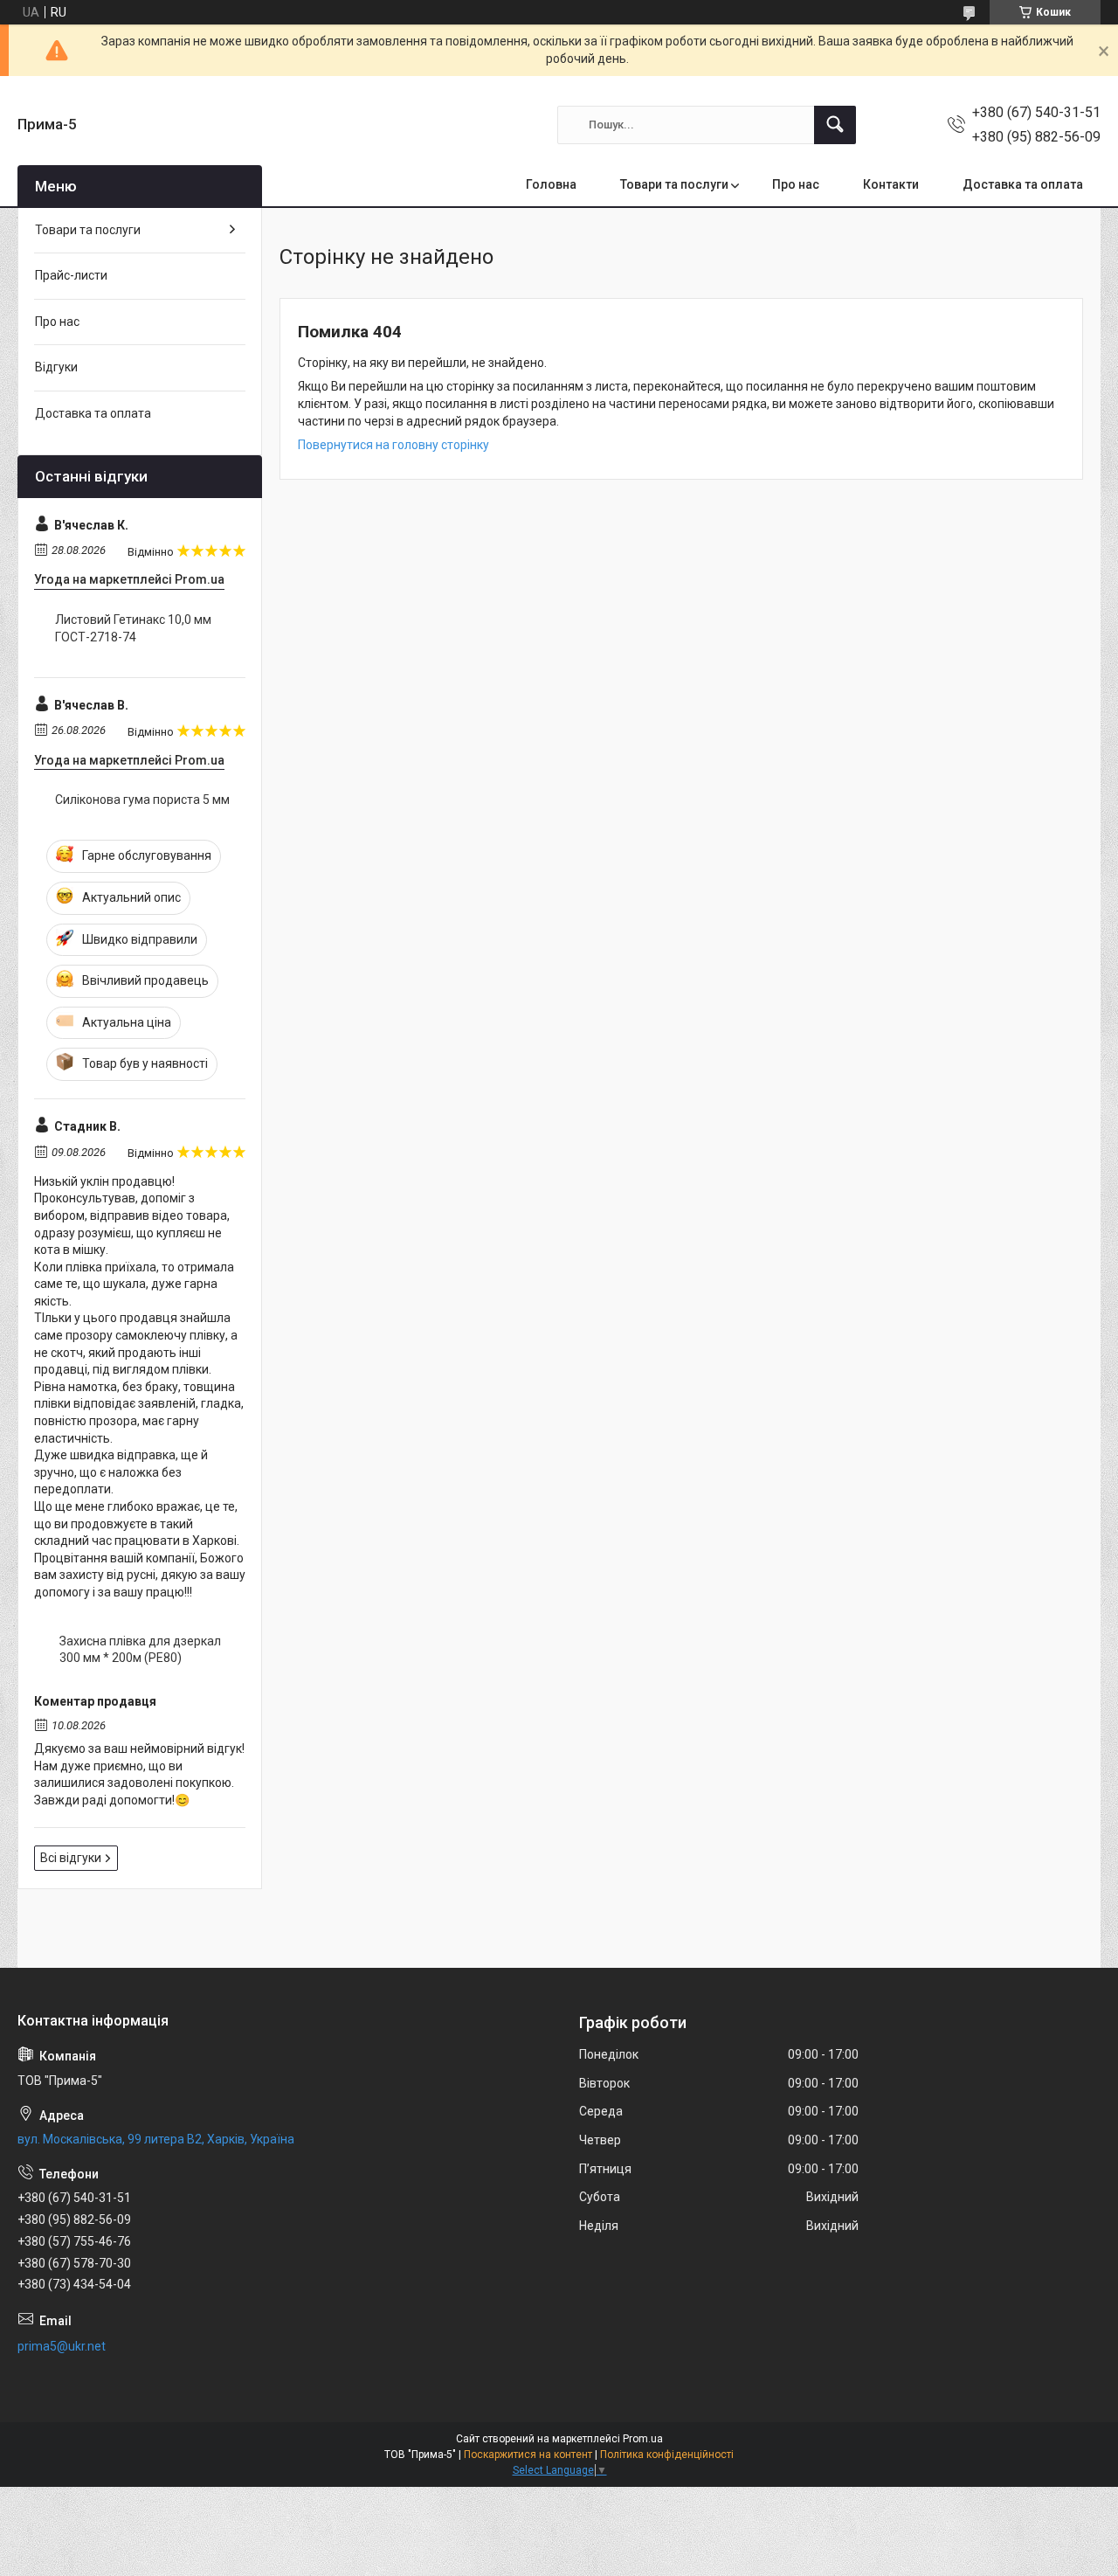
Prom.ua (643, 2439)
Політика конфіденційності (667, 2455)
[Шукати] (835, 125)
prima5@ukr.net (62, 2346)
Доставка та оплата (1023, 184)
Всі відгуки (71, 1858)
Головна (551, 184)
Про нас (796, 184)
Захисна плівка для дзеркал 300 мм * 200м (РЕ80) (140, 1650)
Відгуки (56, 367)
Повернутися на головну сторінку (393, 445)
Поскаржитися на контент (528, 2455)
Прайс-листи (71, 275)
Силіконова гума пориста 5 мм (142, 800)
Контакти (891, 184)
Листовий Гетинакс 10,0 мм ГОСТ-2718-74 (133, 628)
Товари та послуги (674, 184)
